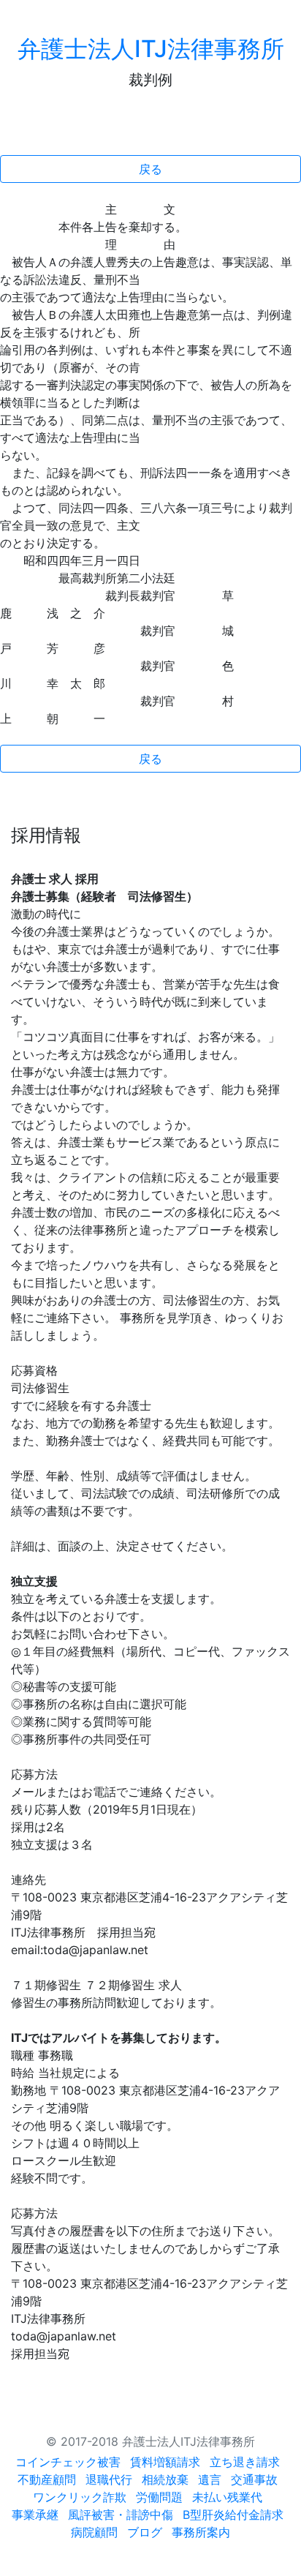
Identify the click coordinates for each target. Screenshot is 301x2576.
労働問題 (159, 2497)
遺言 (210, 2479)
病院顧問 (94, 2532)
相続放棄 (165, 2479)
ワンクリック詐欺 (80, 2497)
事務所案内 (201, 2532)
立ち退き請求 (245, 2462)
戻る (150, 169)
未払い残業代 (227, 2497)
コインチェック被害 (68, 2462)
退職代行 (109, 2479)
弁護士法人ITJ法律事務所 (151, 49)
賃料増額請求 (165, 2462)
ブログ (145, 2532)
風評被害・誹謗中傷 (121, 2515)
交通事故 (254, 2479)
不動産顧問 (47, 2479)
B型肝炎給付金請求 (233, 2515)
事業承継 (35, 2515)
